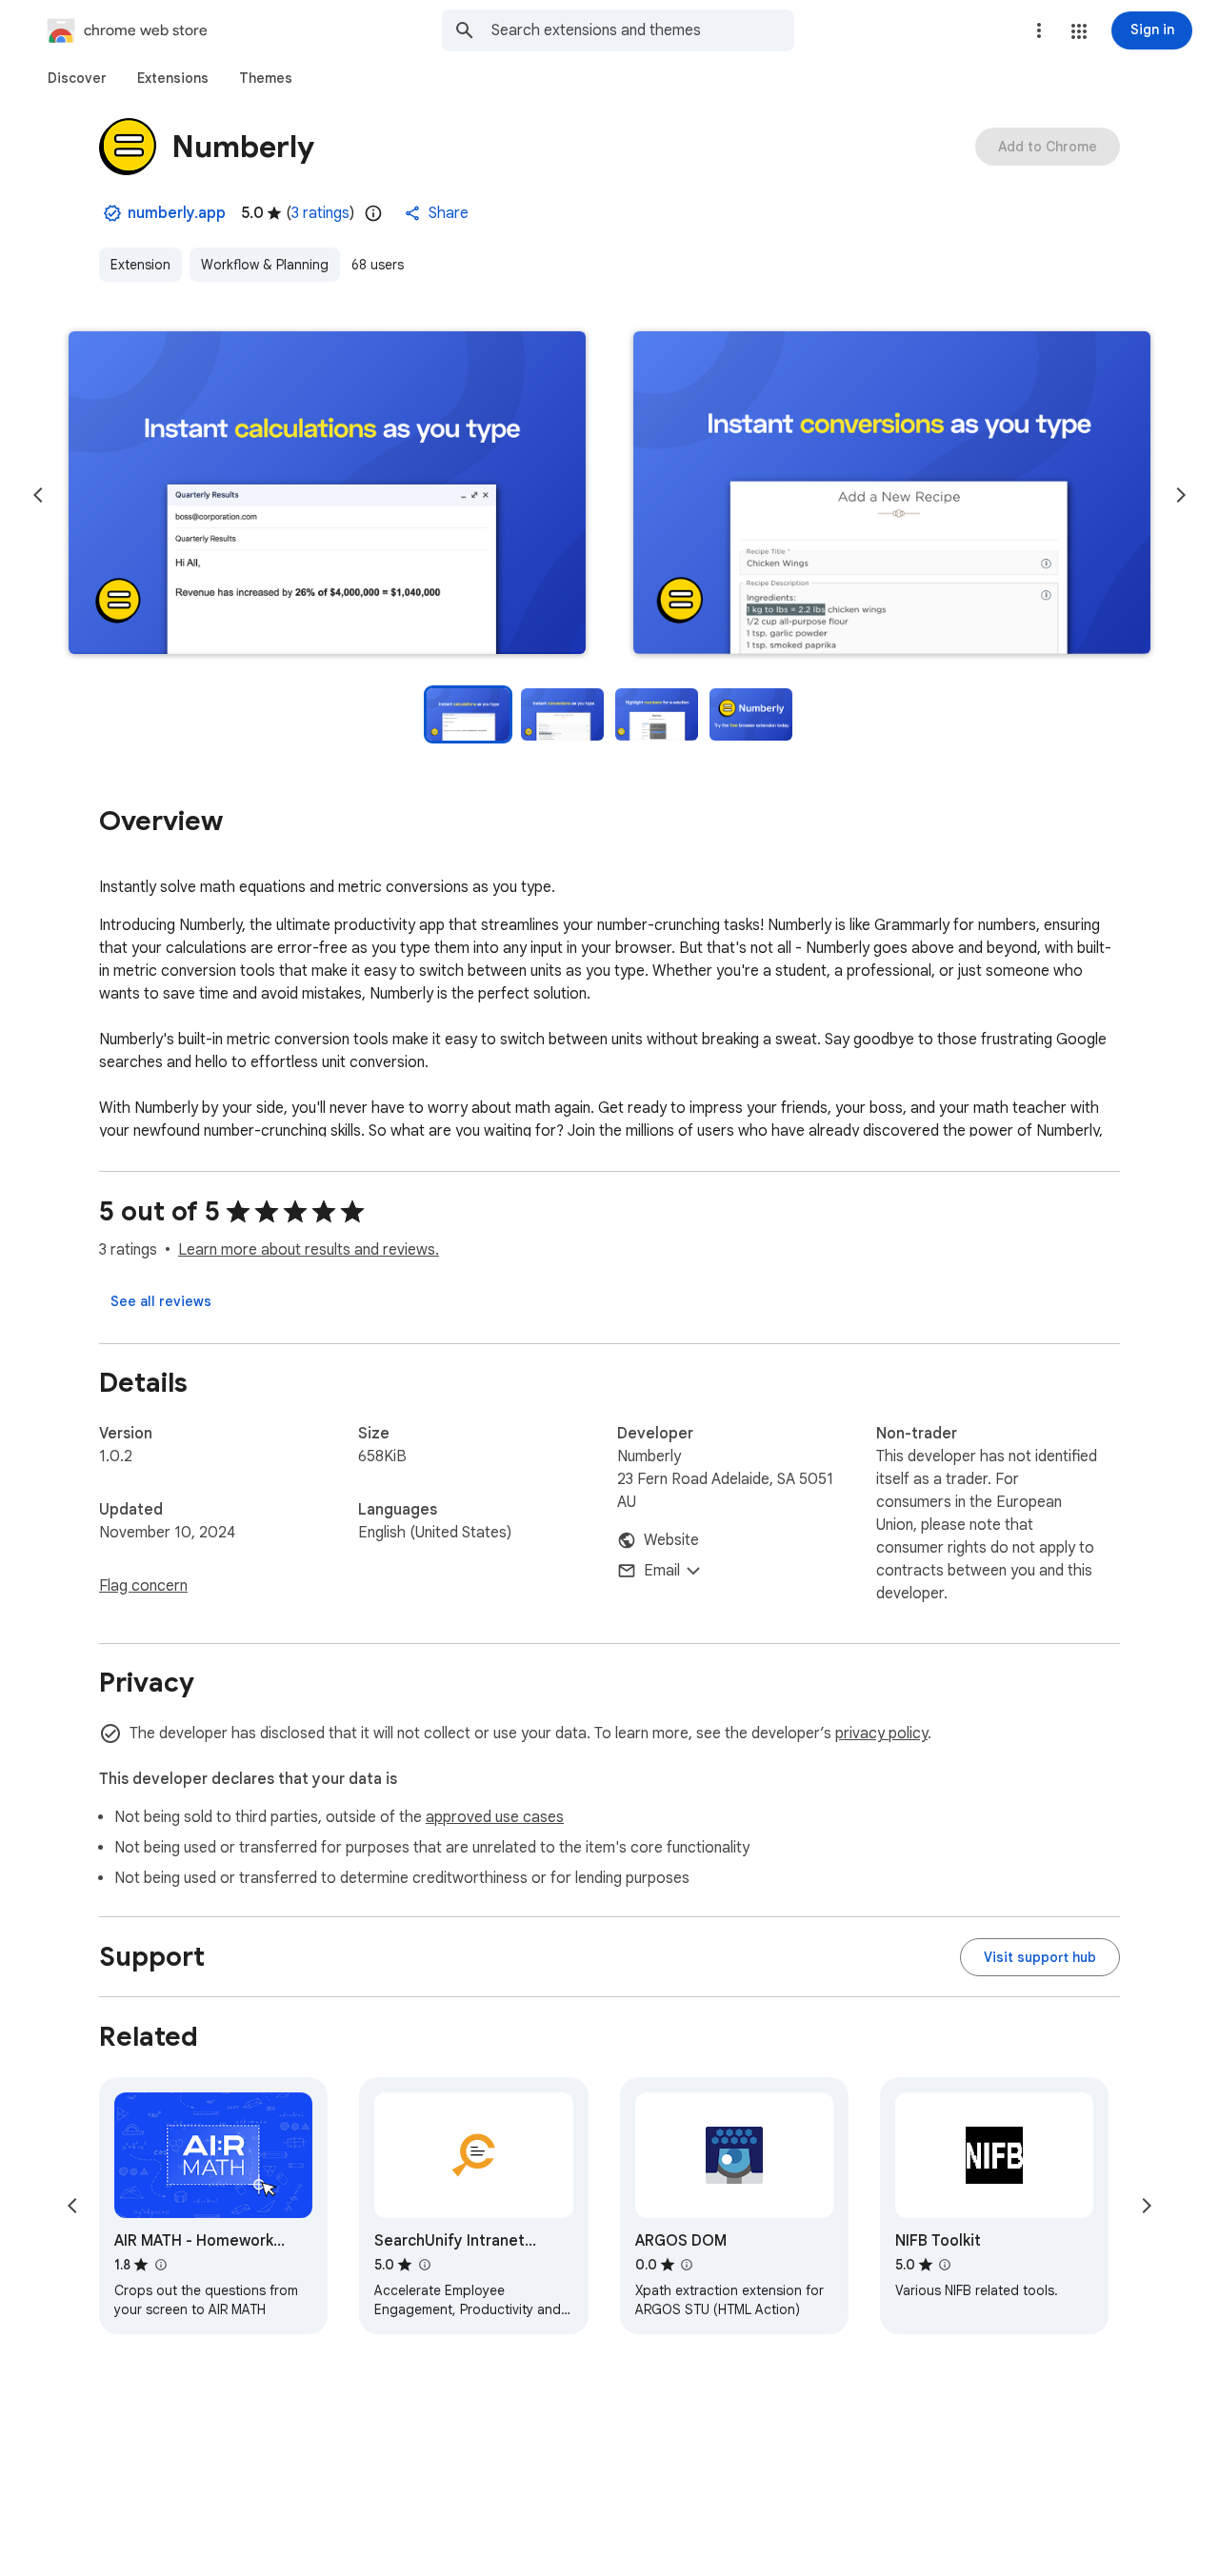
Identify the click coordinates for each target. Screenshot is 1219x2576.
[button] (1079, 31)
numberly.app (177, 213)
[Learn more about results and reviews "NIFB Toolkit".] (945, 2265)
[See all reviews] (161, 1301)
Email (662, 1571)
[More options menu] (1039, 30)
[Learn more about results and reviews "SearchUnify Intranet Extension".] (424, 2265)
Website (671, 1540)
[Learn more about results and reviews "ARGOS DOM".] (687, 2265)
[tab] (77, 78)
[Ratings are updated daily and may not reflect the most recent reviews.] (373, 213)
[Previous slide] (38, 495)
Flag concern (143, 1586)
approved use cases (495, 1817)
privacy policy (881, 1734)
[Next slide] (1181, 495)
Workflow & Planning (265, 265)
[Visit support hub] (1040, 1957)
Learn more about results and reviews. (309, 1250)
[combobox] (643, 30)
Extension (140, 265)
